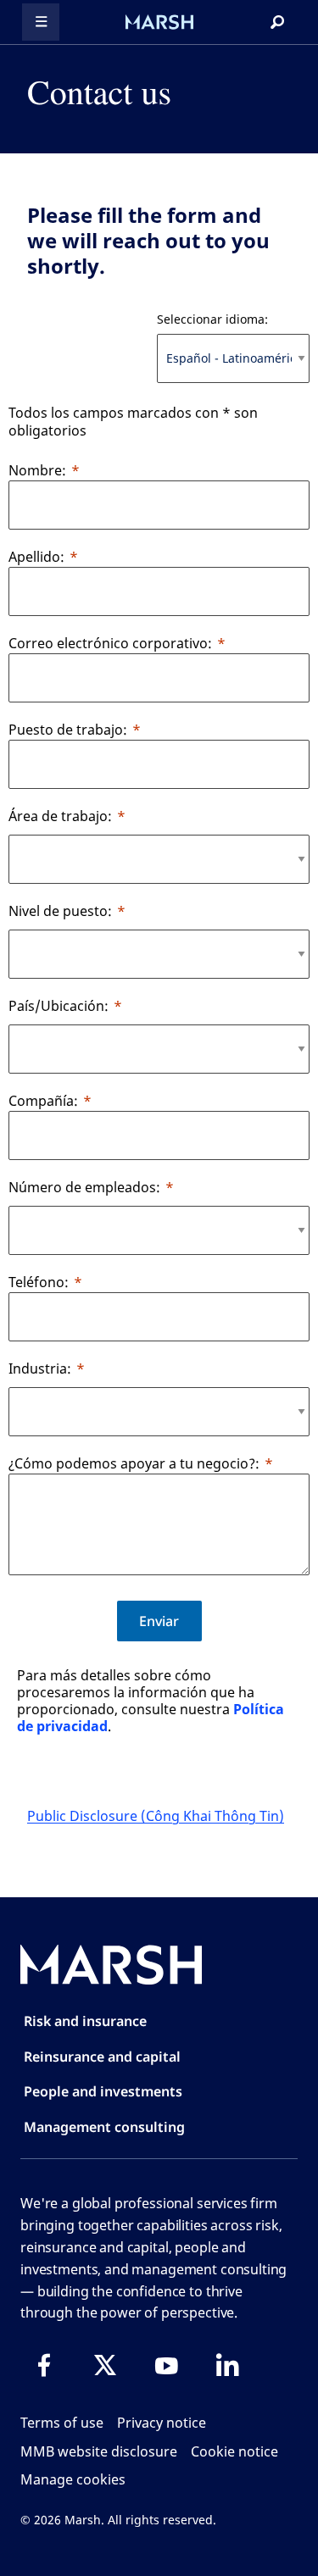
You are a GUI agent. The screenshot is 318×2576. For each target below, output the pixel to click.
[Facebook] (44, 2365)
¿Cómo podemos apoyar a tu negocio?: (134, 1463)
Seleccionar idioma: (212, 319)
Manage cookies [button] (73, 2479)
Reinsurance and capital (102, 2057)
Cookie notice (234, 2451)
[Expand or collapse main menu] (41, 22)
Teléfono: (39, 1282)
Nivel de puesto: (60, 911)
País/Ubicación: (59, 1006)
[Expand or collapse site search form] (277, 22)
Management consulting (104, 2127)
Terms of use (62, 2423)
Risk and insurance (85, 2021)
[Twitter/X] (105, 2365)
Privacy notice (162, 2423)
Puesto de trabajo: (68, 730)
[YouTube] (166, 2365)
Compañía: (43, 1101)
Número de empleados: (84, 1187)
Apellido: (36, 557)
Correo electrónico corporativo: (110, 643)
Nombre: (37, 470)
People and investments (103, 2091)
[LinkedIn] (227, 2365)
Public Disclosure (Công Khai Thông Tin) (156, 1816)
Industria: (40, 1368)
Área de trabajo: (60, 816)
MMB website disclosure (99, 2451)
